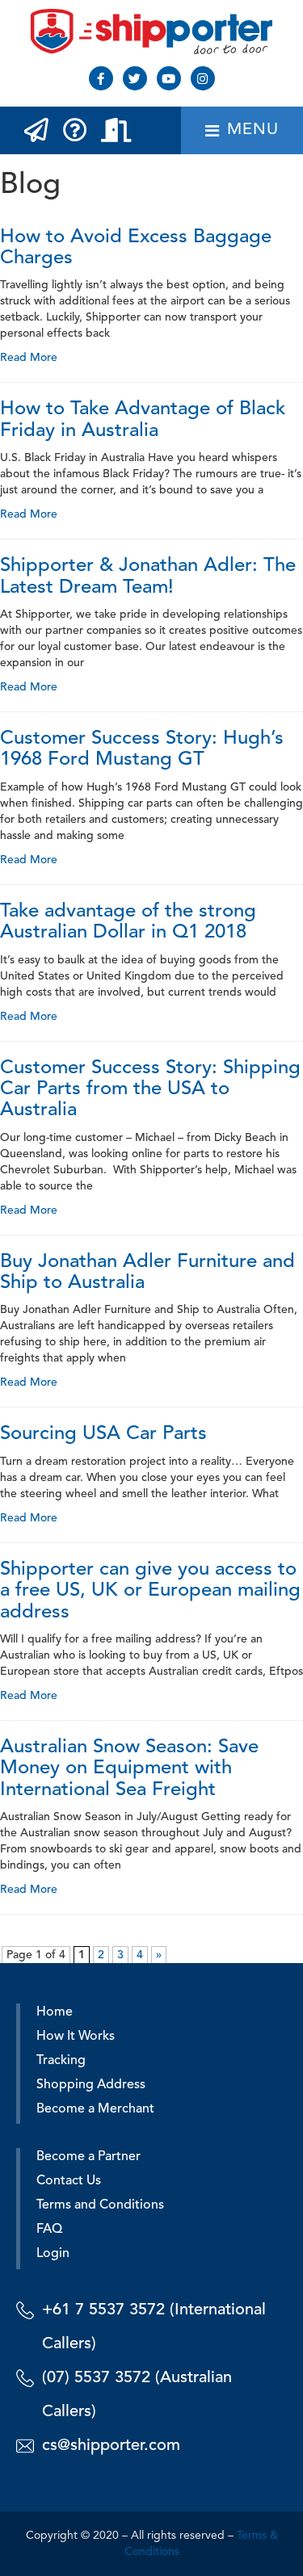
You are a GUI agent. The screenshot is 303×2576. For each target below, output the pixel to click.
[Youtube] (169, 78)
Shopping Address (91, 2085)
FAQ (49, 2230)
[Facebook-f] (101, 78)
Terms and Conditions (100, 2205)
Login (53, 2254)
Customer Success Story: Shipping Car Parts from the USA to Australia (150, 1090)
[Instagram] (203, 78)
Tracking (61, 2061)
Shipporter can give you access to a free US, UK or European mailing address (150, 1591)
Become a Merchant (95, 2109)
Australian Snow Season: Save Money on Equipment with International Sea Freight (129, 1769)
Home (55, 2012)
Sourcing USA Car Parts (103, 1434)
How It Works (76, 2037)
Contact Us (69, 2181)
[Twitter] (135, 78)
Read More (29, 358)
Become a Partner (88, 2157)
